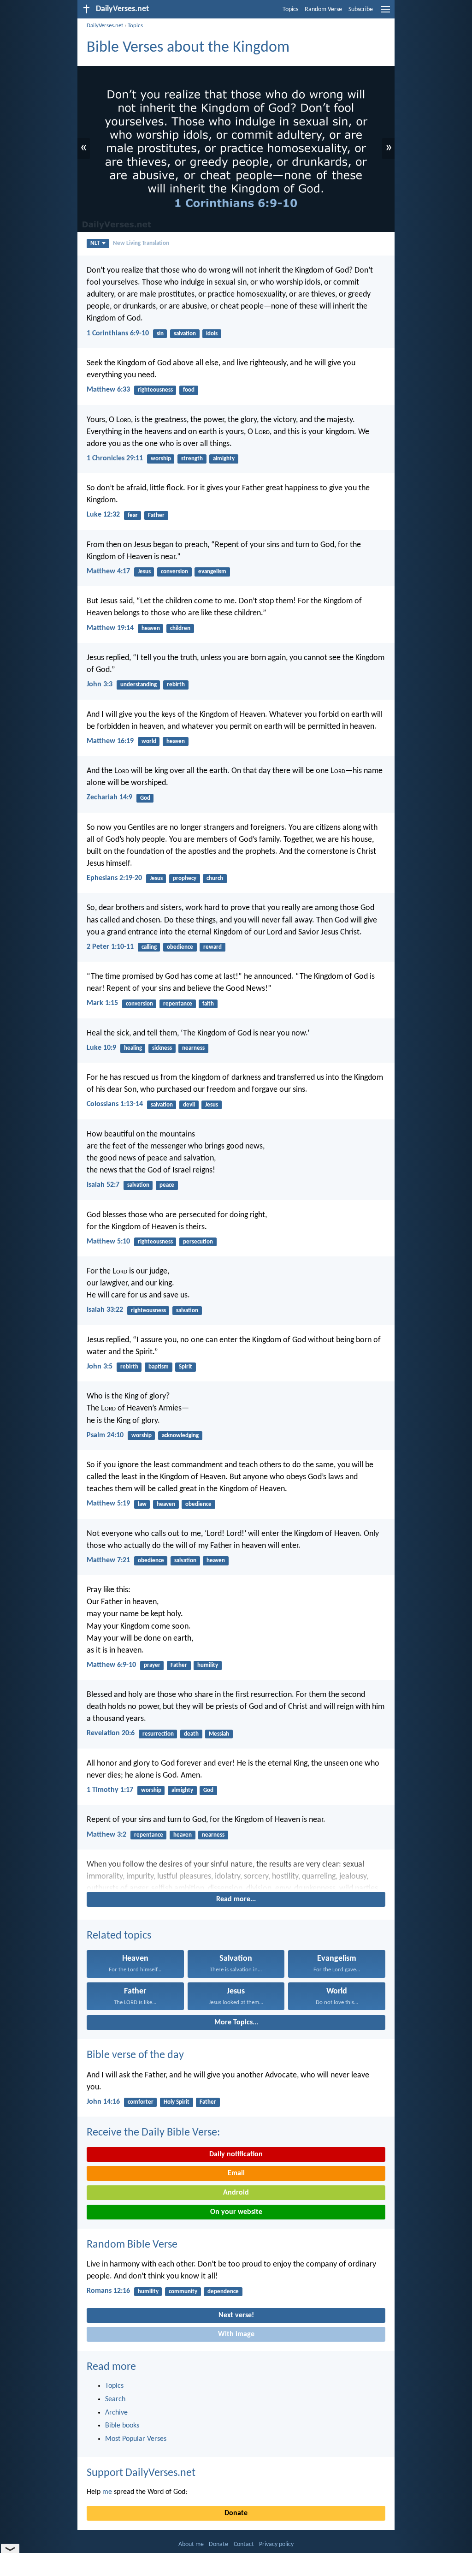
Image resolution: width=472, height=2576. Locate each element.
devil (189, 1105)
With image (236, 2334)
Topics (290, 9)
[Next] (236, 1874)
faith (208, 1004)
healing (133, 1048)
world (149, 741)
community (183, 2292)
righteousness (155, 390)
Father (156, 515)
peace (167, 1185)
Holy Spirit (177, 2102)
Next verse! (236, 2315)
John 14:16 (103, 2102)
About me (191, 2544)
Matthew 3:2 (106, 1835)
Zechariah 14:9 (109, 797)
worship (161, 459)
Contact (244, 2544)
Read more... (236, 1899)
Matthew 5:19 (108, 1504)
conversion (174, 572)
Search (115, 2399)
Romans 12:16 (108, 2291)
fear (133, 515)
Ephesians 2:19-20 (114, 878)
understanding (139, 685)
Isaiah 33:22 (105, 1310)
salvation (185, 334)
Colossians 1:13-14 (115, 1104)
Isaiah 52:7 (103, 1185)
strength (192, 459)
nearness (193, 1048)
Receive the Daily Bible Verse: (153, 2133)
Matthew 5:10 (108, 1242)
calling (149, 947)
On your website (236, 2212)
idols (212, 334)
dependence (223, 2292)
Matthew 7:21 (108, 1560)
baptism (159, 1367)
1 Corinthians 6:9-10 (118, 333)
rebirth (176, 685)
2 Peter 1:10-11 (110, 947)
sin (160, 334)
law (142, 1504)
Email (236, 2173)
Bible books (122, 2426)
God (145, 798)
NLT (95, 243)
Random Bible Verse (132, 2245)
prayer (152, 1665)
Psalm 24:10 (105, 1435)
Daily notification (236, 2154)
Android (236, 2193)
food (189, 390)
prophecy (185, 878)
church (215, 878)
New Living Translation (141, 243)
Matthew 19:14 (110, 628)
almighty (224, 459)
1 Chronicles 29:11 (115, 458)
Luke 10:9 (101, 1048)
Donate (236, 2513)
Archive (116, 2413)
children (180, 628)
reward (212, 947)
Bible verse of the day (135, 2055)
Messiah (219, 1734)
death (191, 1734)
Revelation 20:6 (111, 1733)
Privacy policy (276, 2544)
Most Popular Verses (136, 2439)
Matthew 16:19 (110, 741)
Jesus (144, 572)
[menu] (385, 13)
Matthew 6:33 (108, 390)
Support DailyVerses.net (141, 2473)
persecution (198, 1242)
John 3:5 (100, 1367)
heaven (151, 628)
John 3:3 (100, 684)
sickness (162, 1048)
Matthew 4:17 (108, 571)
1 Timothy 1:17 (110, 1790)
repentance (178, 1004)
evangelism (212, 572)
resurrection (158, 1734)
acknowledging (180, 1436)
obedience (180, 947)
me (107, 2492)
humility (208, 1665)
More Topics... (236, 2023)
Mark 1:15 (102, 1003)
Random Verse (323, 9)
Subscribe (361, 9)
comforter (141, 2102)
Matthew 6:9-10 (111, 1665)
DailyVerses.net (105, 26)
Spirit (186, 1367)
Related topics (119, 1936)
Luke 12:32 (103, 515)
